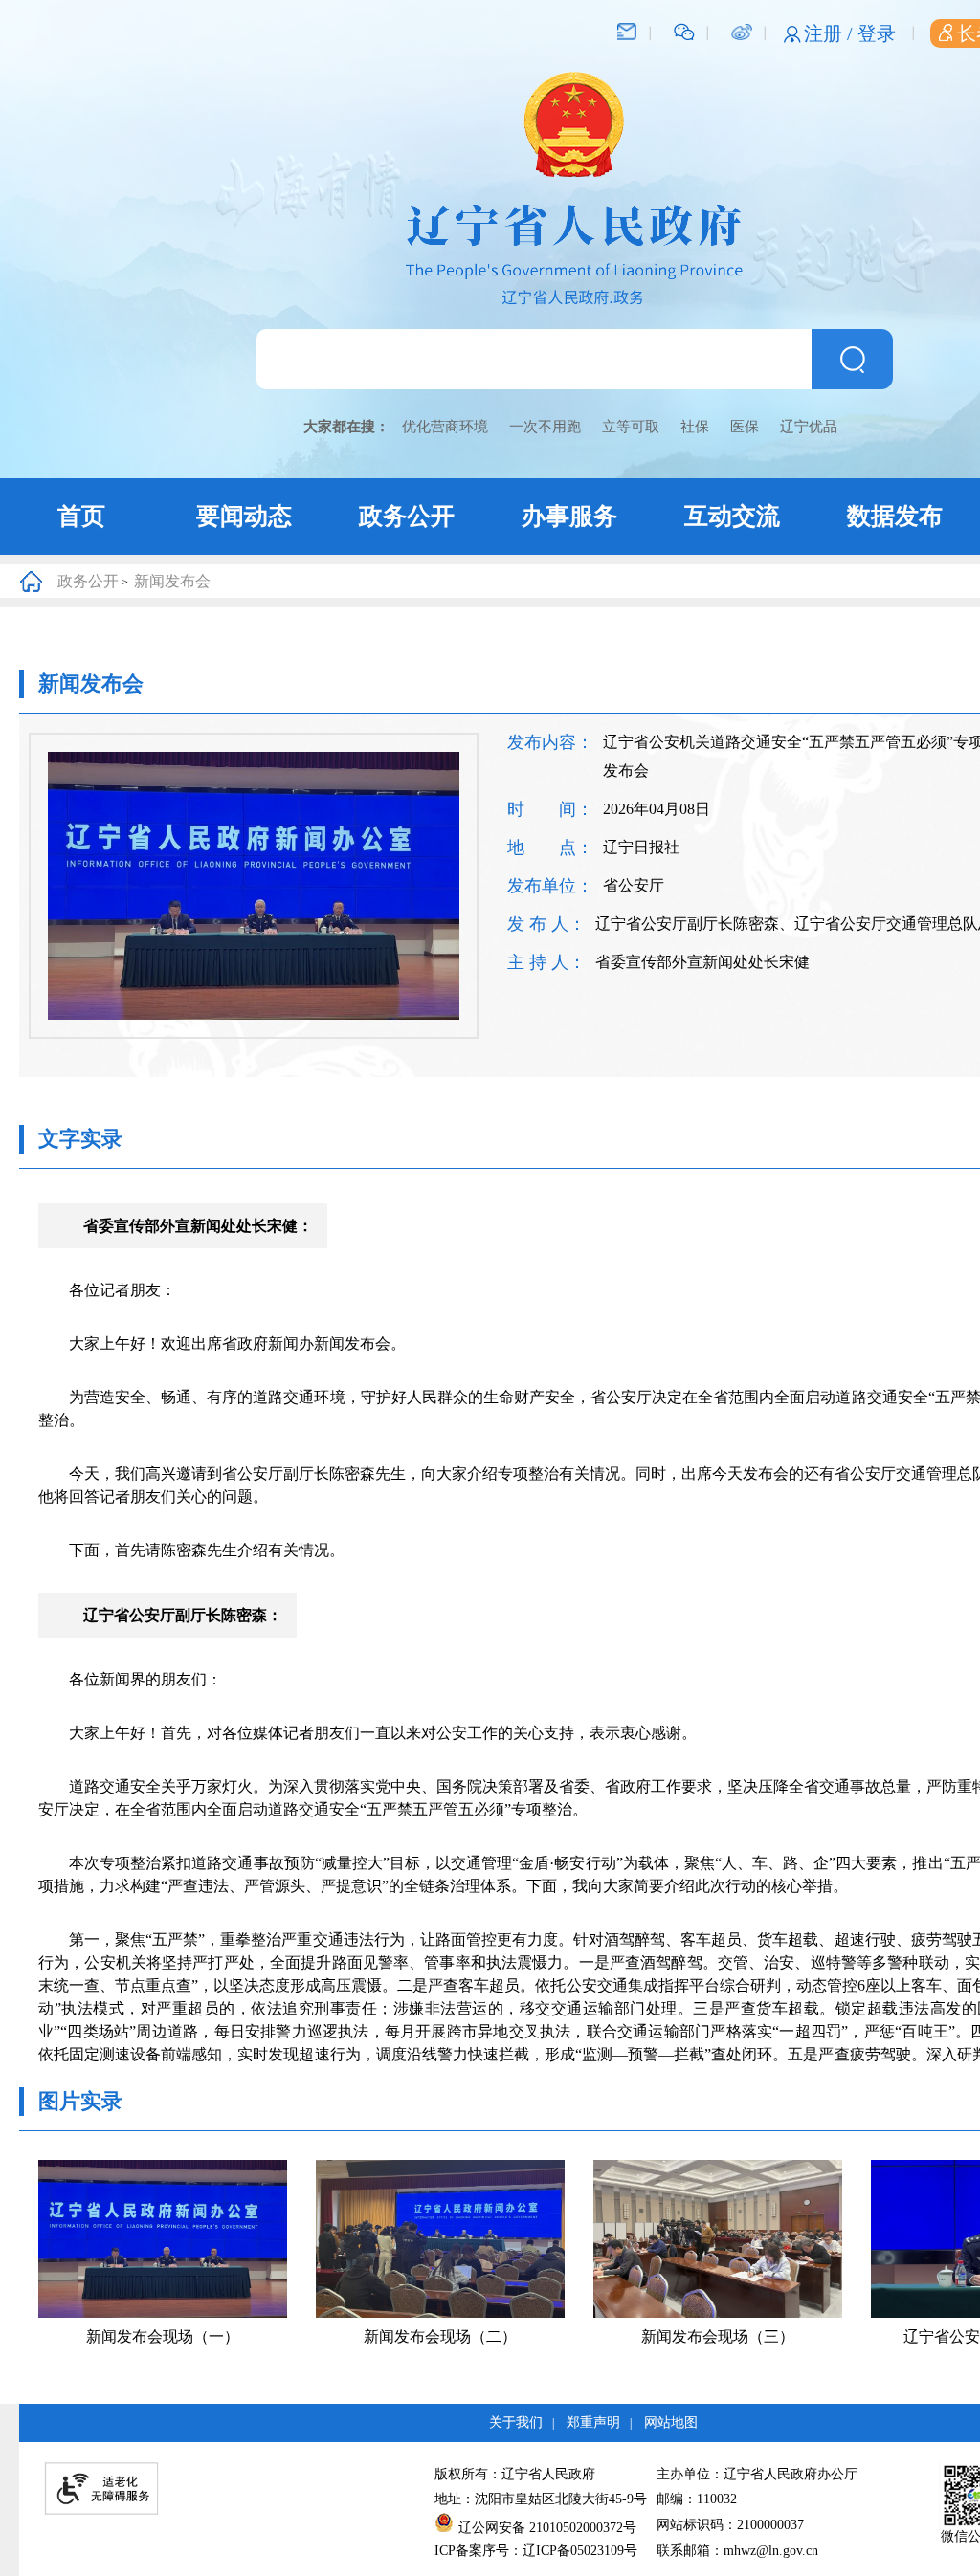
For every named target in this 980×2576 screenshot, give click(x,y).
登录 (877, 33)
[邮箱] (627, 31)
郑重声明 (593, 2422)
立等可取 (631, 427)
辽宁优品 (809, 427)
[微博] (741, 31)
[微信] (684, 31)
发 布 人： (546, 924)
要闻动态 (244, 516)
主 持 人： (546, 962)
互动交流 (732, 516)
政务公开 (407, 516)
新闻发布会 (172, 581)
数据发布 (895, 516)
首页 (81, 516)
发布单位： (550, 886)
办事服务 (569, 516)
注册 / (831, 33)
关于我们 (516, 2422)
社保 (695, 427)
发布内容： (550, 742)
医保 (745, 427)
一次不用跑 (545, 427)
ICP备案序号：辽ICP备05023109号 (536, 2551)
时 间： (550, 809)
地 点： (550, 848)
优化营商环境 (445, 427)
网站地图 (671, 2422)
